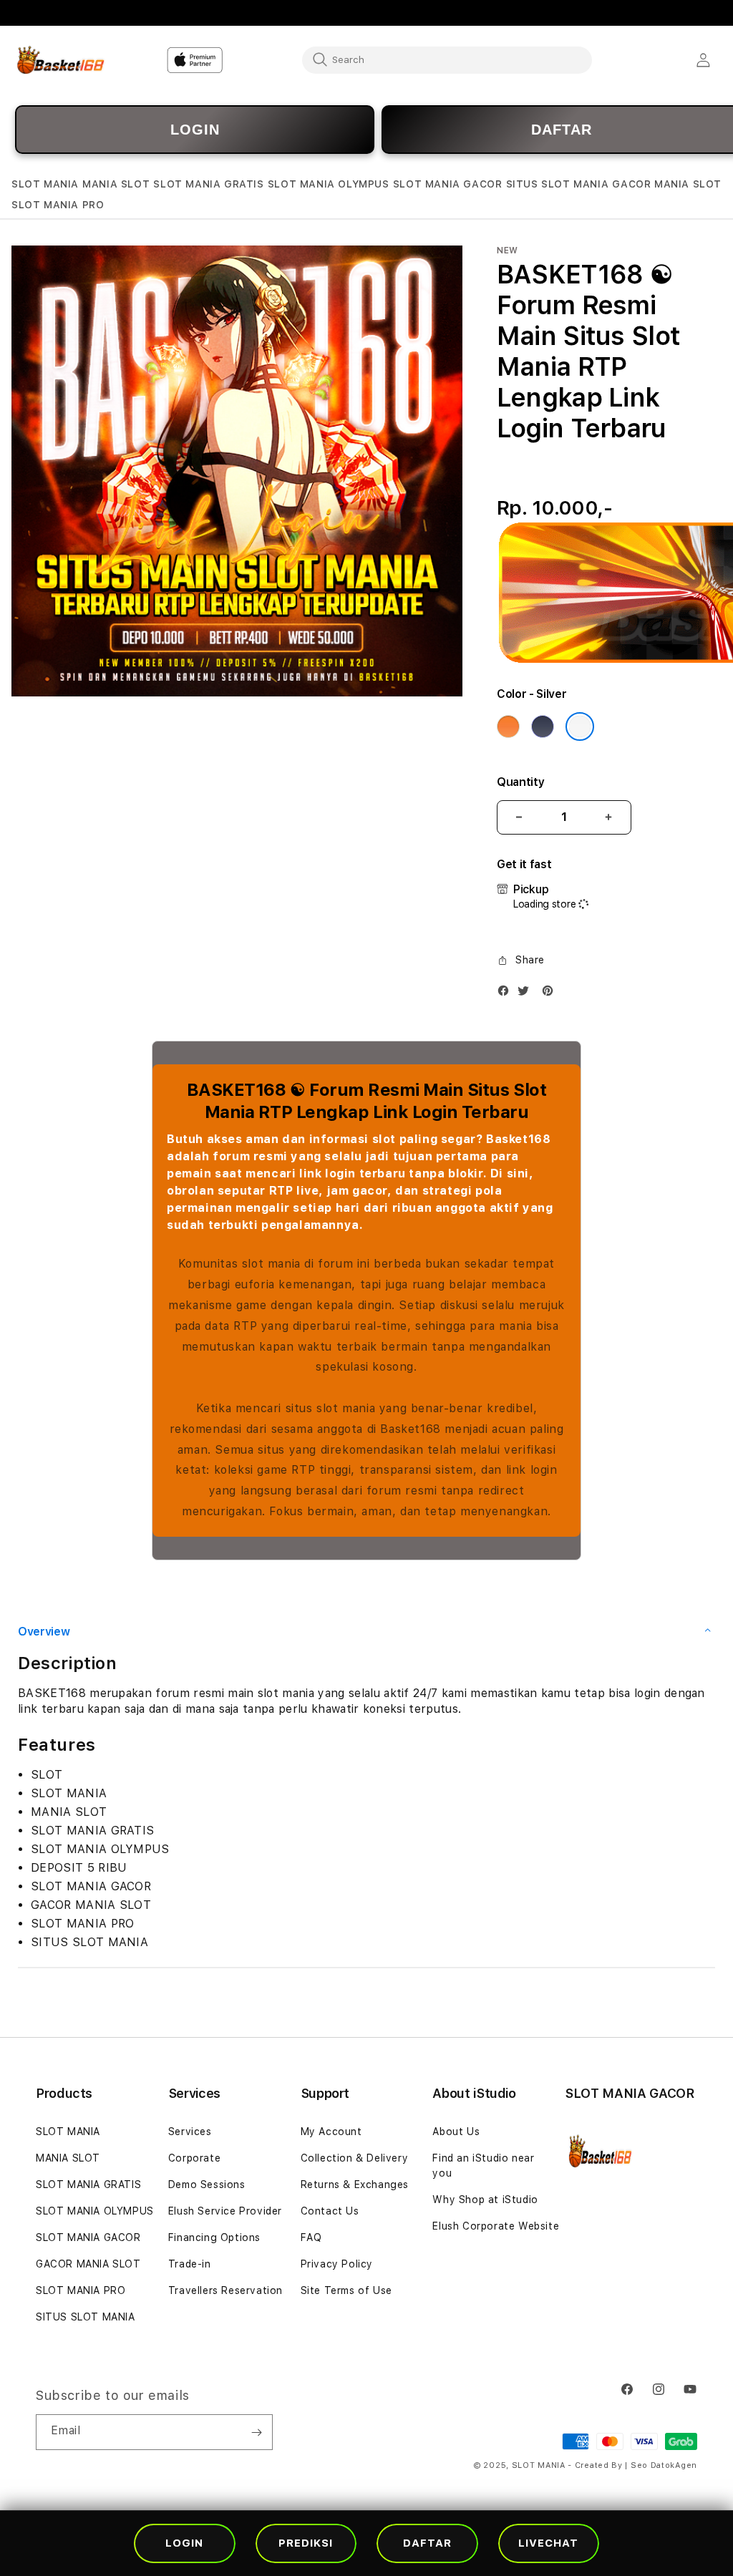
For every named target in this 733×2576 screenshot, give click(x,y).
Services (190, 2132)
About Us (456, 2132)
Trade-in (190, 2264)
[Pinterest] (551, 994)
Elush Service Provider (225, 2211)
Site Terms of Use (346, 2290)
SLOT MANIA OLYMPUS (95, 2211)
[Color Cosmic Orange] (508, 726)
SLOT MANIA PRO (81, 2290)
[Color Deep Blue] (543, 726)
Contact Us (330, 2211)
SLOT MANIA (68, 2132)
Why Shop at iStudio (485, 2200)
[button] (45, 184)
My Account (331, 2132)
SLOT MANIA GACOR (88, 2237)
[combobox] (447, 59)
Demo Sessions (207, 2184)
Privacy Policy (337, 2264)
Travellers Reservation (225, 2290)
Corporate (194, 2158)
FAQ (311, 2237)
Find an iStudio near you (483, 2166)
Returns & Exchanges (355, 2184)
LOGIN (195, 130)
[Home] (61, 60)
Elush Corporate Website (496, 2226)
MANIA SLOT (68, 2158)
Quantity (520, 782)
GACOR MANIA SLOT (88, 2264)
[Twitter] (527, 994)
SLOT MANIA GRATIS (88, 2184)
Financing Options (214, 2237)
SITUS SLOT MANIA (86, 2317)
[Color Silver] (580, 726)
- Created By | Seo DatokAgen (632, 2465)
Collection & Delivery (355, 2158)
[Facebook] (507, 994)
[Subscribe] (256, 2432)
